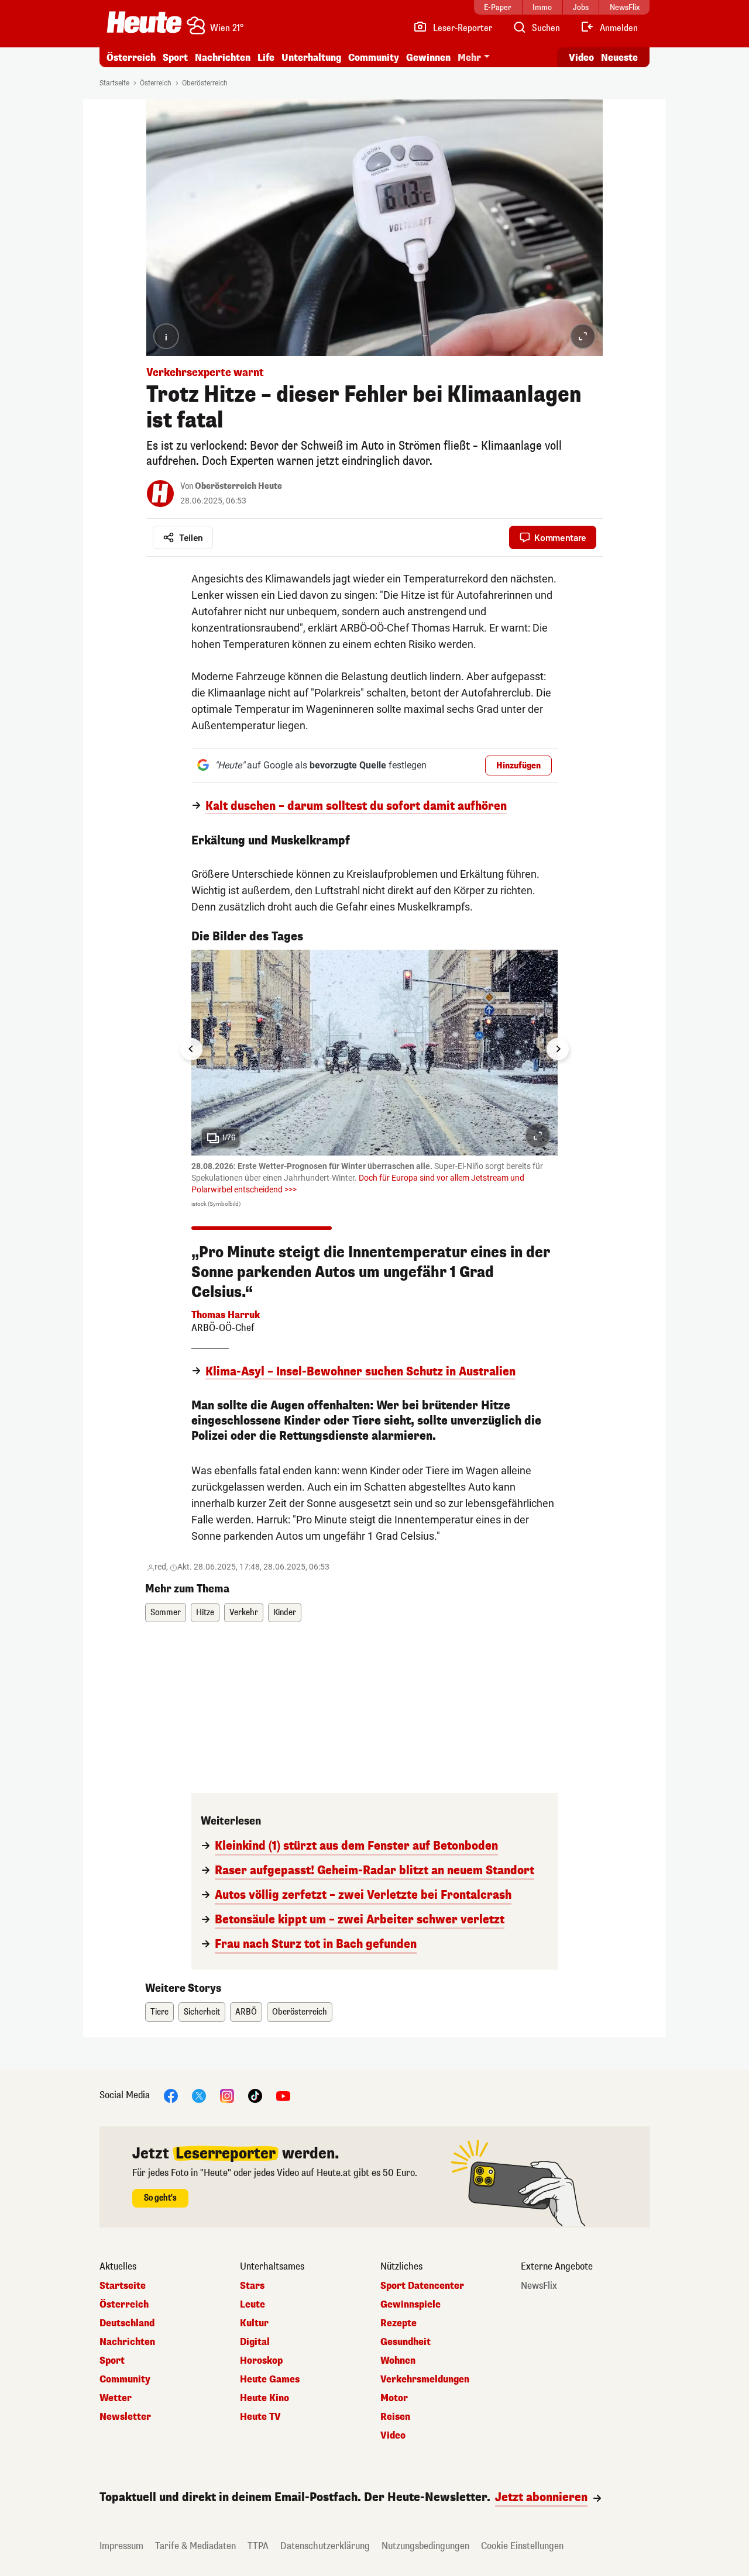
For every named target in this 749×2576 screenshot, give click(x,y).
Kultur (254, 2323)
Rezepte (398, 2323)
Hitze (205, 1613)
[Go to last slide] (191, 1049)
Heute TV (260, 2417)
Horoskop (261, 2361)
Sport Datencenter (422, 2286)
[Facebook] (171, 2096)
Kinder (285, 1613)
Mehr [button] (469, 58)
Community (374, 58)
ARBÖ (246, 2012)
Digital (255, 2342)
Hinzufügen (518, 766)
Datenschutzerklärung (325, 2546)
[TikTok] (255, 2096)
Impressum (121, 2546)
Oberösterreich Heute (238, 486)
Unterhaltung (311, 58)
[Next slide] (558, 1049)
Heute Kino (264, 2398)
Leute (252, 2305)
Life (266, 58)
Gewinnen (428, 58)
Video (581, 58)
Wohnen (398, 2361)
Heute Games (270, 2380)
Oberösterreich (205, 83)
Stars (252, 2286)
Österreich (131, 58)
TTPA (258, 2546)
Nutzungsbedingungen (425, 2546)
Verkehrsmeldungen (425, 2380)
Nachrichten (127, 2342)
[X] (199, 2096)
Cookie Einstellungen (522, 2546)
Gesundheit (406, 2342)
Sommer (166, 1613)
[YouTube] (283, 2096)
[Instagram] (227, 2096)
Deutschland (127, 2323)
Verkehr (244, 1613)
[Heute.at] (144, 22)
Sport (175, 58)
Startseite (114, 83)
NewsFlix (539, 2286)
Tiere (159, 2012)
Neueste (619, 58)
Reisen (395, 2417)
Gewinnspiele (410, 2305)
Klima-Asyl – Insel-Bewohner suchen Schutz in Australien (360, 1372)
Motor (394, 2398)
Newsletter (125, 2417)
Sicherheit (202, 2012)
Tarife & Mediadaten (195, 2546)
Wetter (116, 2398)
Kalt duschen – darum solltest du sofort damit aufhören (356, 806)
